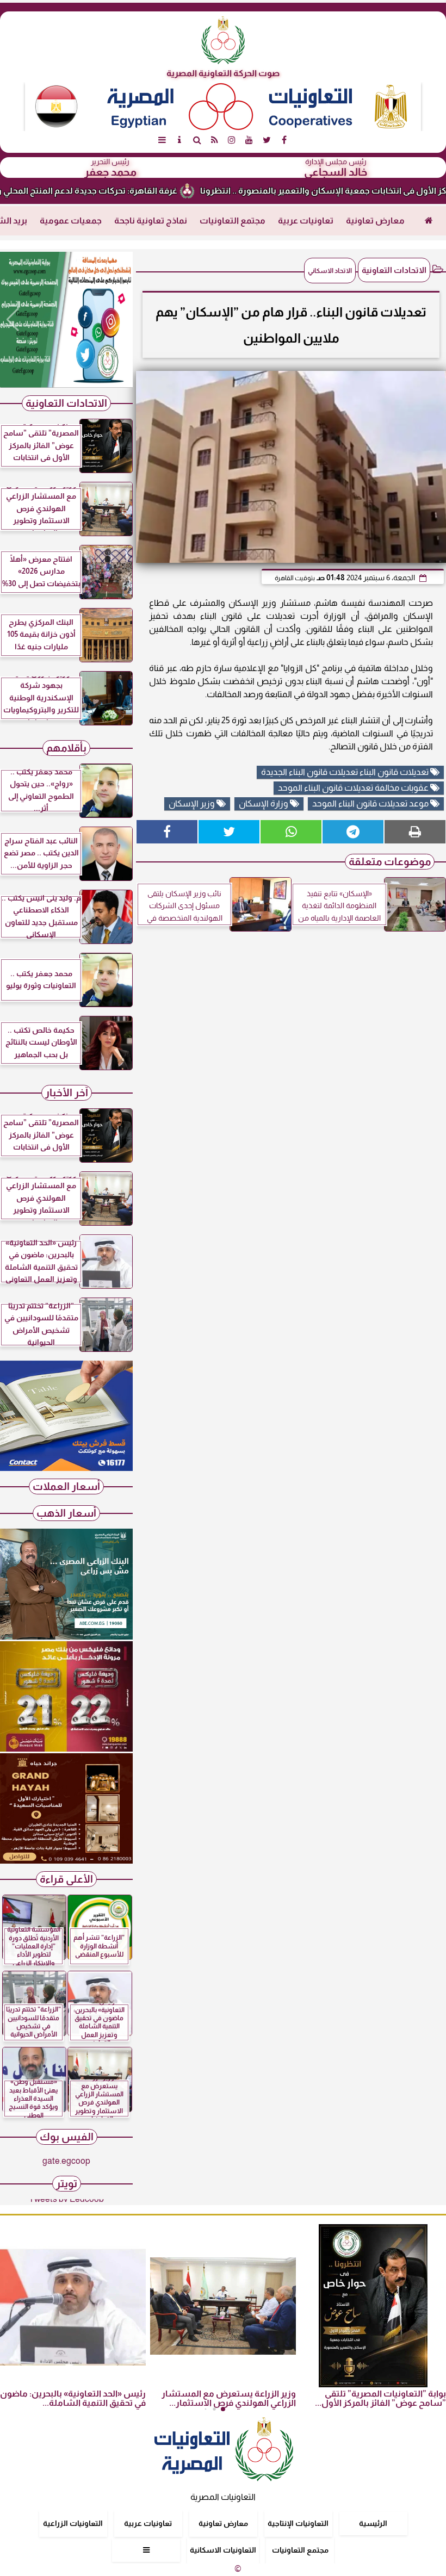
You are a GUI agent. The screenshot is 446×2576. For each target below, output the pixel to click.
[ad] (66, 320)
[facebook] (284, 140)
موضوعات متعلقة (390, 862)
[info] (179, 140)
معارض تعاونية (375, 221)
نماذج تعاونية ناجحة (151, 221)
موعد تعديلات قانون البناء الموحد (371, 803)
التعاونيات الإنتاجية (298, 2523)
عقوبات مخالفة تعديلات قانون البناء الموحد (354, 788)
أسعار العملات (66, 1486)
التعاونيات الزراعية (73, 2523)
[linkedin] (232, 140)
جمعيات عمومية (71, 221)
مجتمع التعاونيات (233, 221)
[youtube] (249, 140)
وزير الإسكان (193, 803)
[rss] (214, 140)
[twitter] (267, 140)
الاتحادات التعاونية (394, 270)
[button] (13, 320)
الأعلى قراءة (66, 1879)
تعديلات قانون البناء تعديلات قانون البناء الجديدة (346, 772)
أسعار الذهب (66, 1513)
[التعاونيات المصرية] (66, 1468)
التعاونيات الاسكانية (223, 2550)
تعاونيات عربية (306, 221)
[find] (197, 140)
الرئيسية (373, 2523)
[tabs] (162, 140)
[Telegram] (353, 832)
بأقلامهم (66, 748)
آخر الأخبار (67, 1093)
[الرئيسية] (429, 221)
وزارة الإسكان (264, 803)
